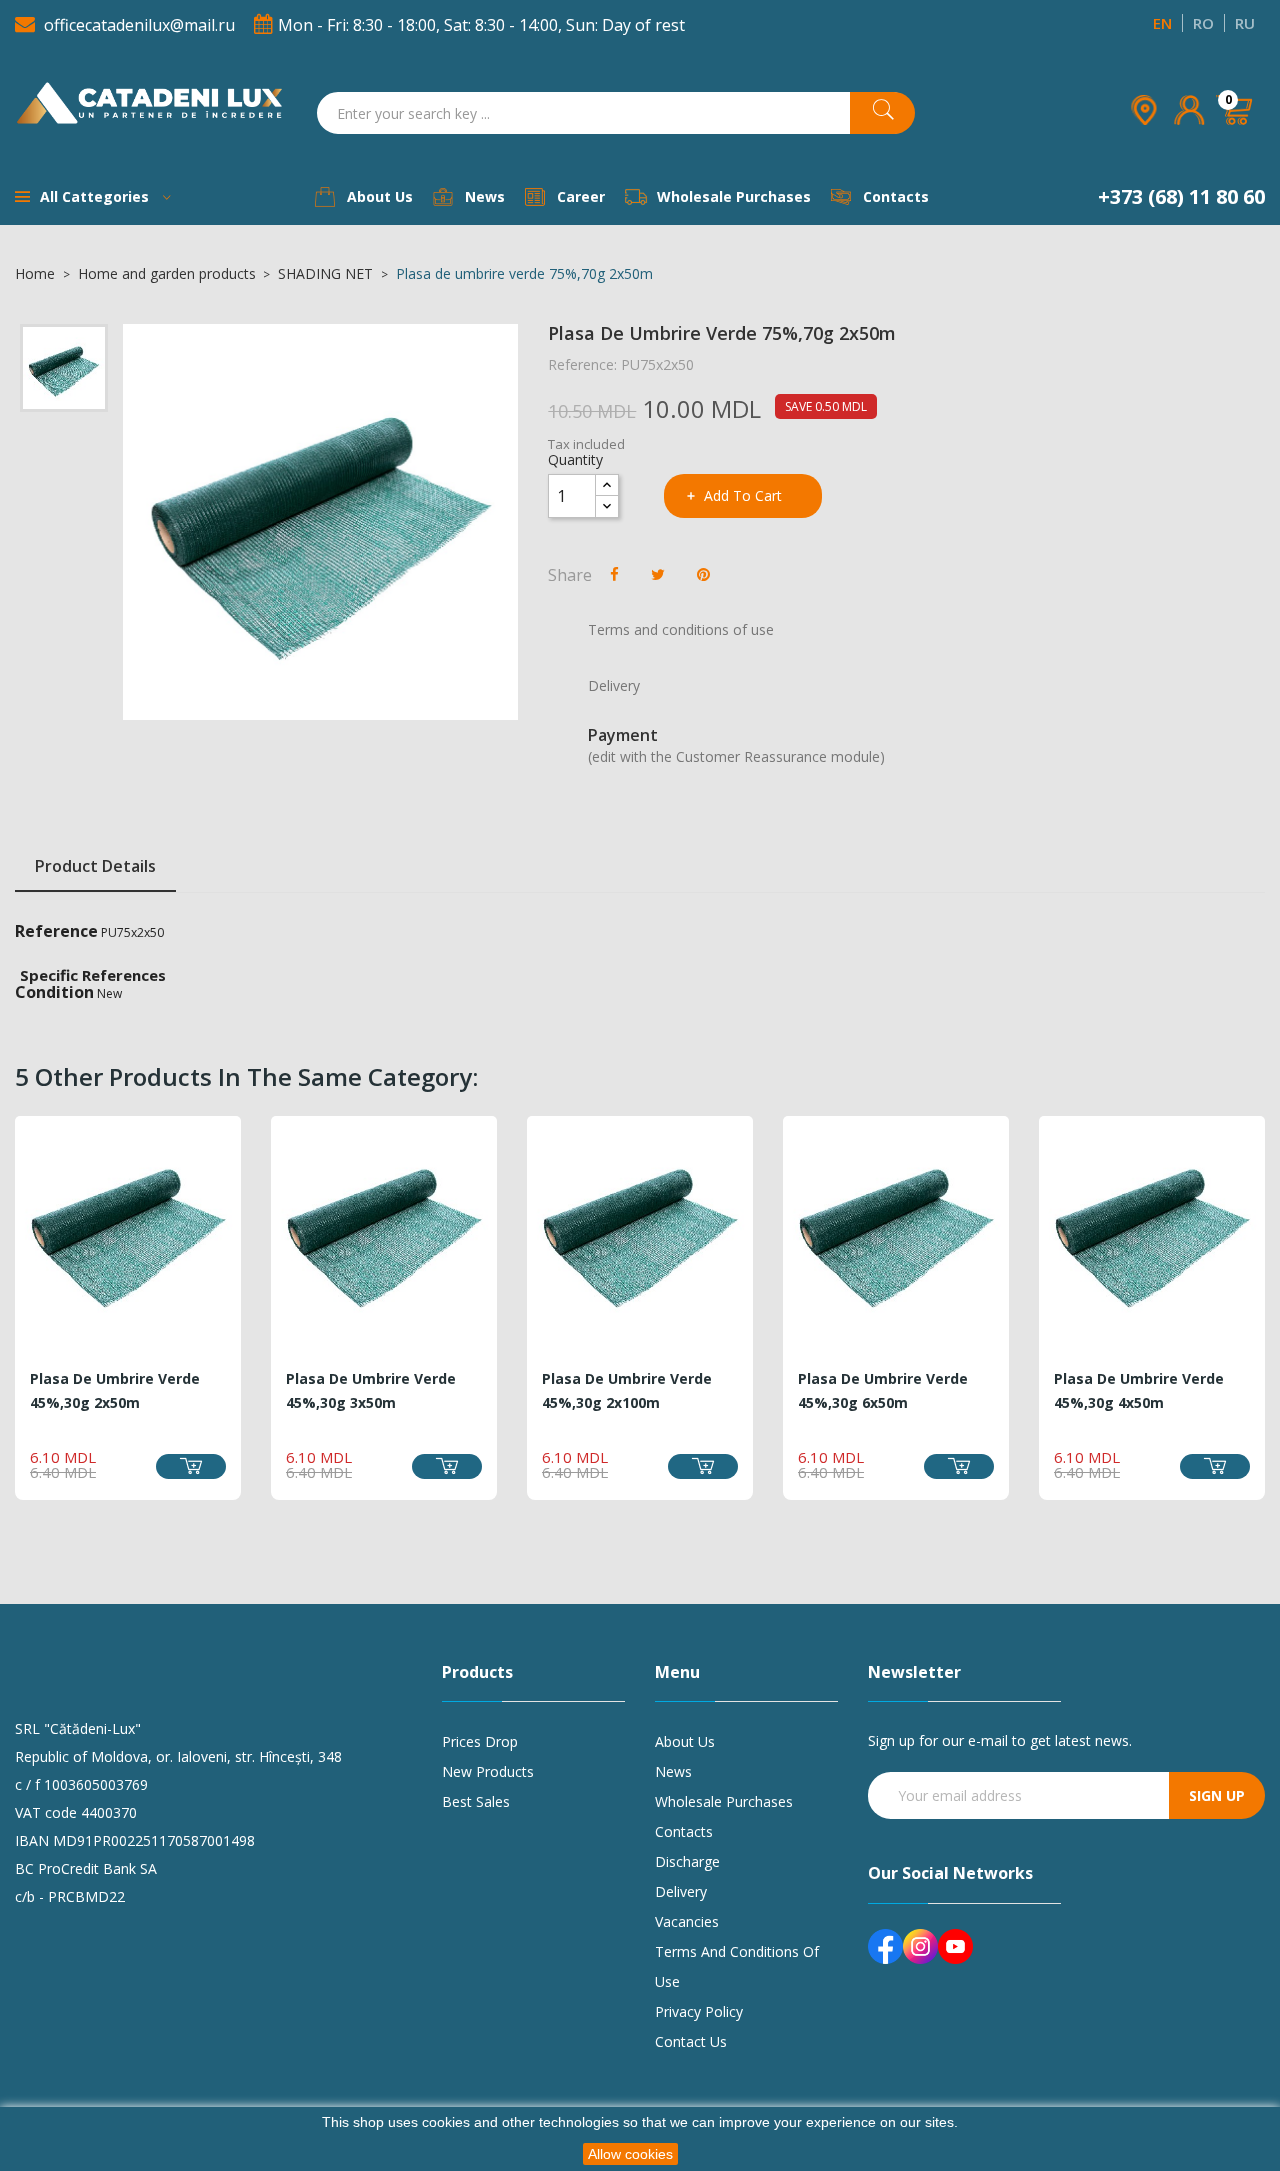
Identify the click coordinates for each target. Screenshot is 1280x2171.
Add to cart (743, 495)
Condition (54, 992)
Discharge (687, 1861)
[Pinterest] (703, 574)
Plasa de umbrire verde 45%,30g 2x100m (627, 1390)
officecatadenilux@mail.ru (139, 25)
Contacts (684, 1831)
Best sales (476, 1801)
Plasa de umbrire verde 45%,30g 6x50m (883, 1390)
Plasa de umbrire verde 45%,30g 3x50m (371, 1390)
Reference (56, 931)
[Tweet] (658, 574)
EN (1162, 23)
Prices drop (480, 1741)
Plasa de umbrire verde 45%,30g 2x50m (115, 1390)
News (673, 1771)
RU (1245, 23)
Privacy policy (699, 2011)
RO (1203, 23)
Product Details (95, 866)
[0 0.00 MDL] (1235, 138)
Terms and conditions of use (737, 1966)
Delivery (681, 1891)
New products (488, 1771)
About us (685, 1741)
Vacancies (687, 1921)
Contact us (691, 2041)
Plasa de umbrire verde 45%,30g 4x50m (1139, 1390)
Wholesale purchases (724, 1801)
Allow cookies (630, 2154)
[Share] (614, 574)
